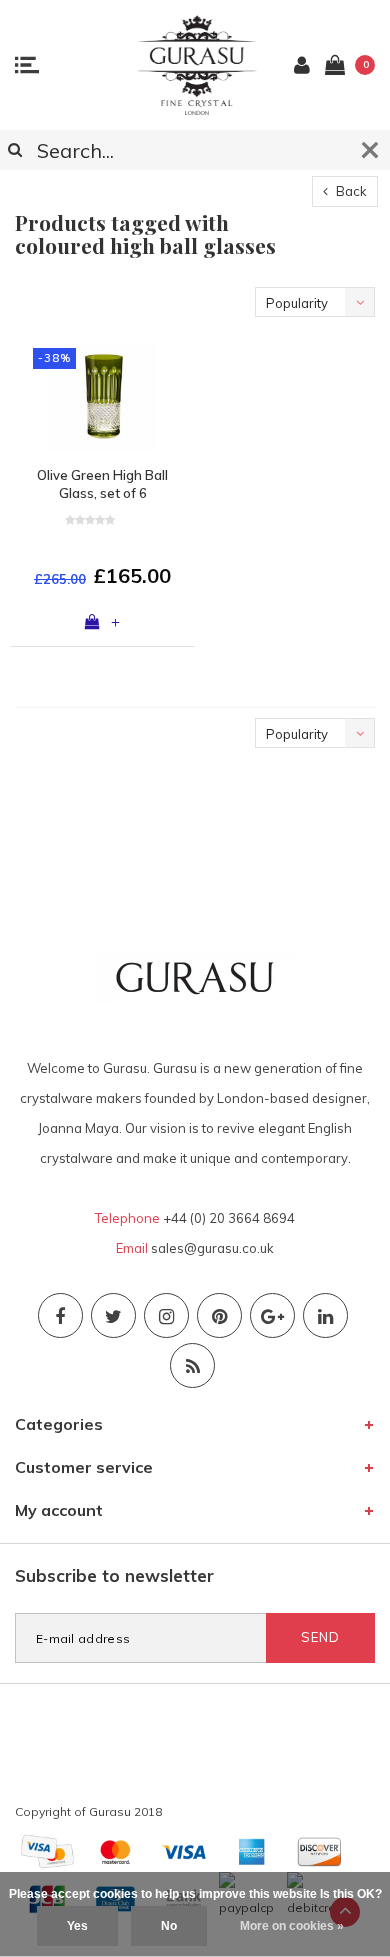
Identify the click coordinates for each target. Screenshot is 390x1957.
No (169, 1926)
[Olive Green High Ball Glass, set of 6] (102, 396)
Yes (77, 1926)
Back (350, 191)
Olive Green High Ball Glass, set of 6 (102, 484)
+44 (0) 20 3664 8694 (229, 1218)
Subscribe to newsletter (114, 1575)
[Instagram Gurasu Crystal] (166, 1315)
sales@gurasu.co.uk (212, 1248)
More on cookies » (292, 1926)
